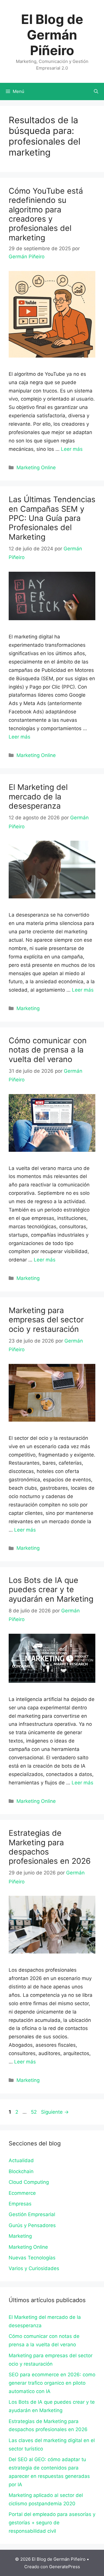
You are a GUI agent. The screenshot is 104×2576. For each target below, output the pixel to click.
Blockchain (21, 2171)
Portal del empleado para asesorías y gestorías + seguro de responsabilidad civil (52, 2523)
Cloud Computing (29, 2182)
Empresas (20, 2204)
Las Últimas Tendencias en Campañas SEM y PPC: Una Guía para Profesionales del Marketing (52, 518)
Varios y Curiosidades (34, 2268)
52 (34, 2112)
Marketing (28, 1008)
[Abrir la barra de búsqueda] (96, 91)
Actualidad (21, 2160)
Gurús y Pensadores (32, 2225)
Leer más (72, 449)
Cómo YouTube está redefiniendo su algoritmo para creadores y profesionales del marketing (46, 214)
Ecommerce (22, 2193)
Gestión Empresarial (32, 2214)
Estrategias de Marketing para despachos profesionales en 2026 (50, 1847)
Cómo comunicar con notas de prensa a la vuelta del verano (48, 1050)
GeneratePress (65, 2567)
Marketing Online (36, 468)
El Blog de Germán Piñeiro (52, 35)
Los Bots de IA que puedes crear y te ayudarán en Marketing (51, 1590)
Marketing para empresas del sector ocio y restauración (46, 1320)
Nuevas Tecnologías (32, 2258)
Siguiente (55, 2112)
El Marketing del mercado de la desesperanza (38, 797)
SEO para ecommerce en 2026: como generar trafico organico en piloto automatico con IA (52, 2383)
